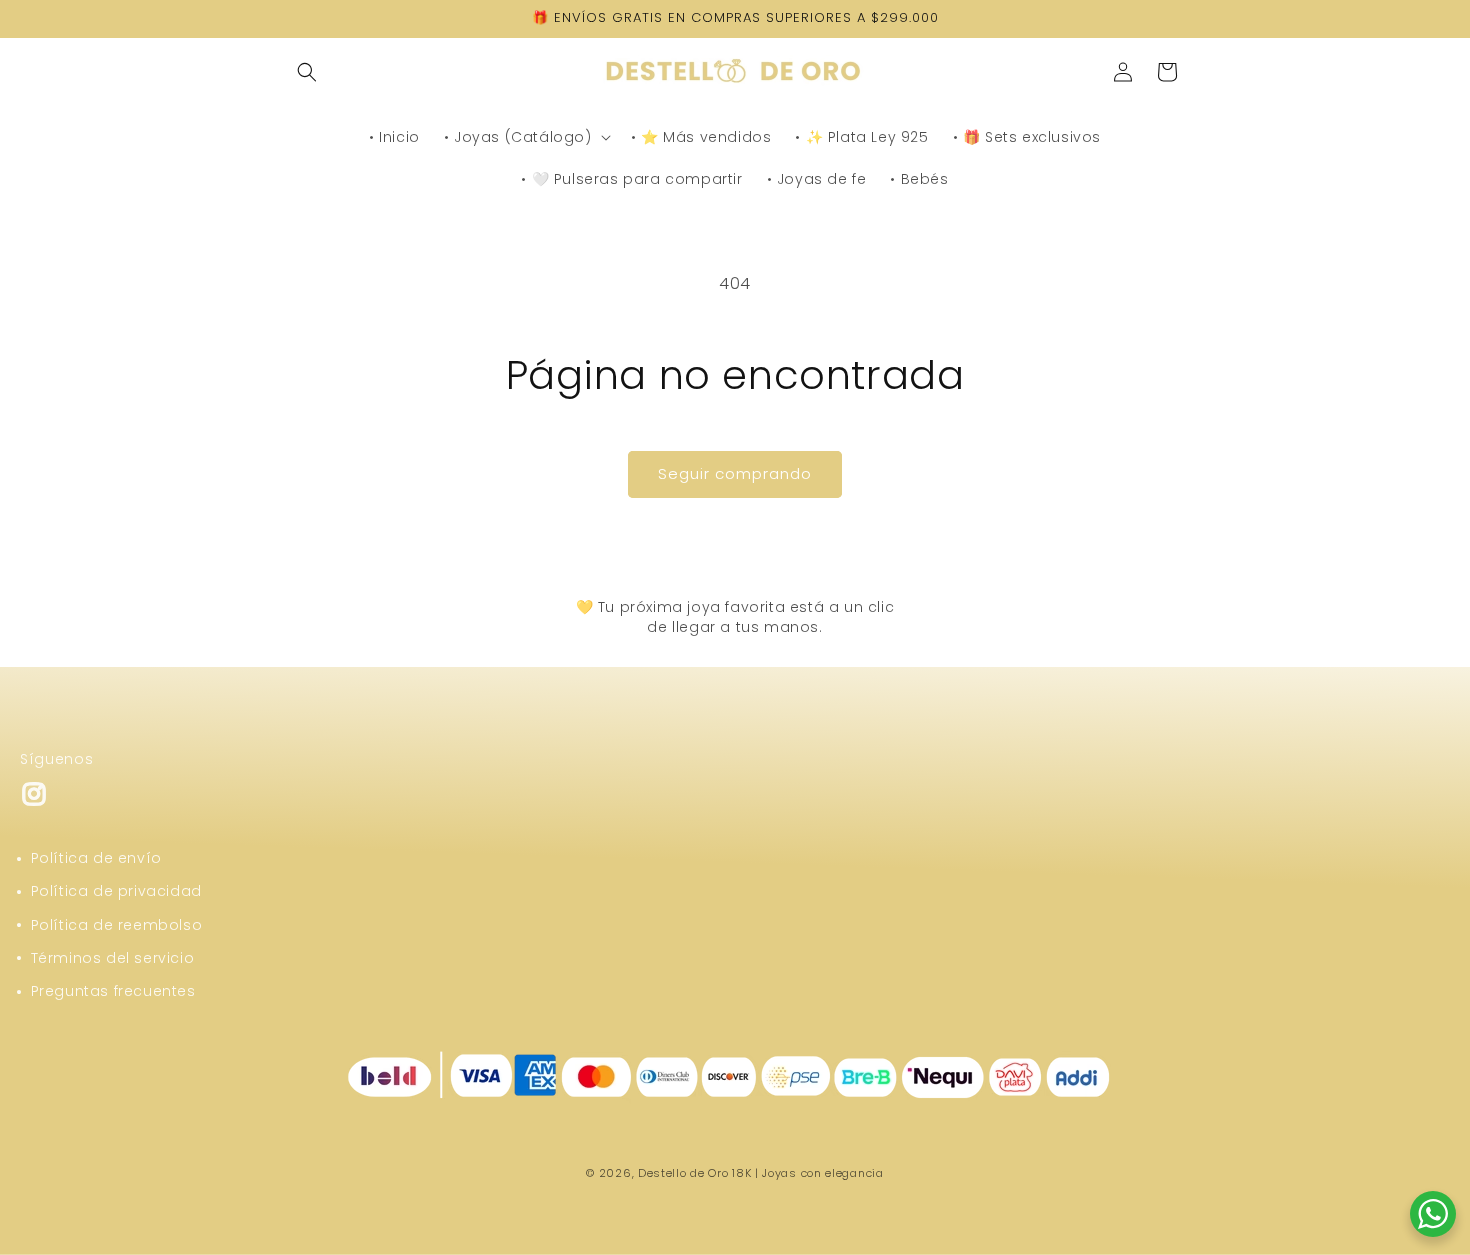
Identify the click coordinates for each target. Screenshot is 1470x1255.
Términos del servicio (113, 958)
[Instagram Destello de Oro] (34, 802)
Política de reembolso (117, 925)
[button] (307, 72)
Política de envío (96, 858)
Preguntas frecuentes (113, 991)
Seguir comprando (735, 473)
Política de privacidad (116, 891)
